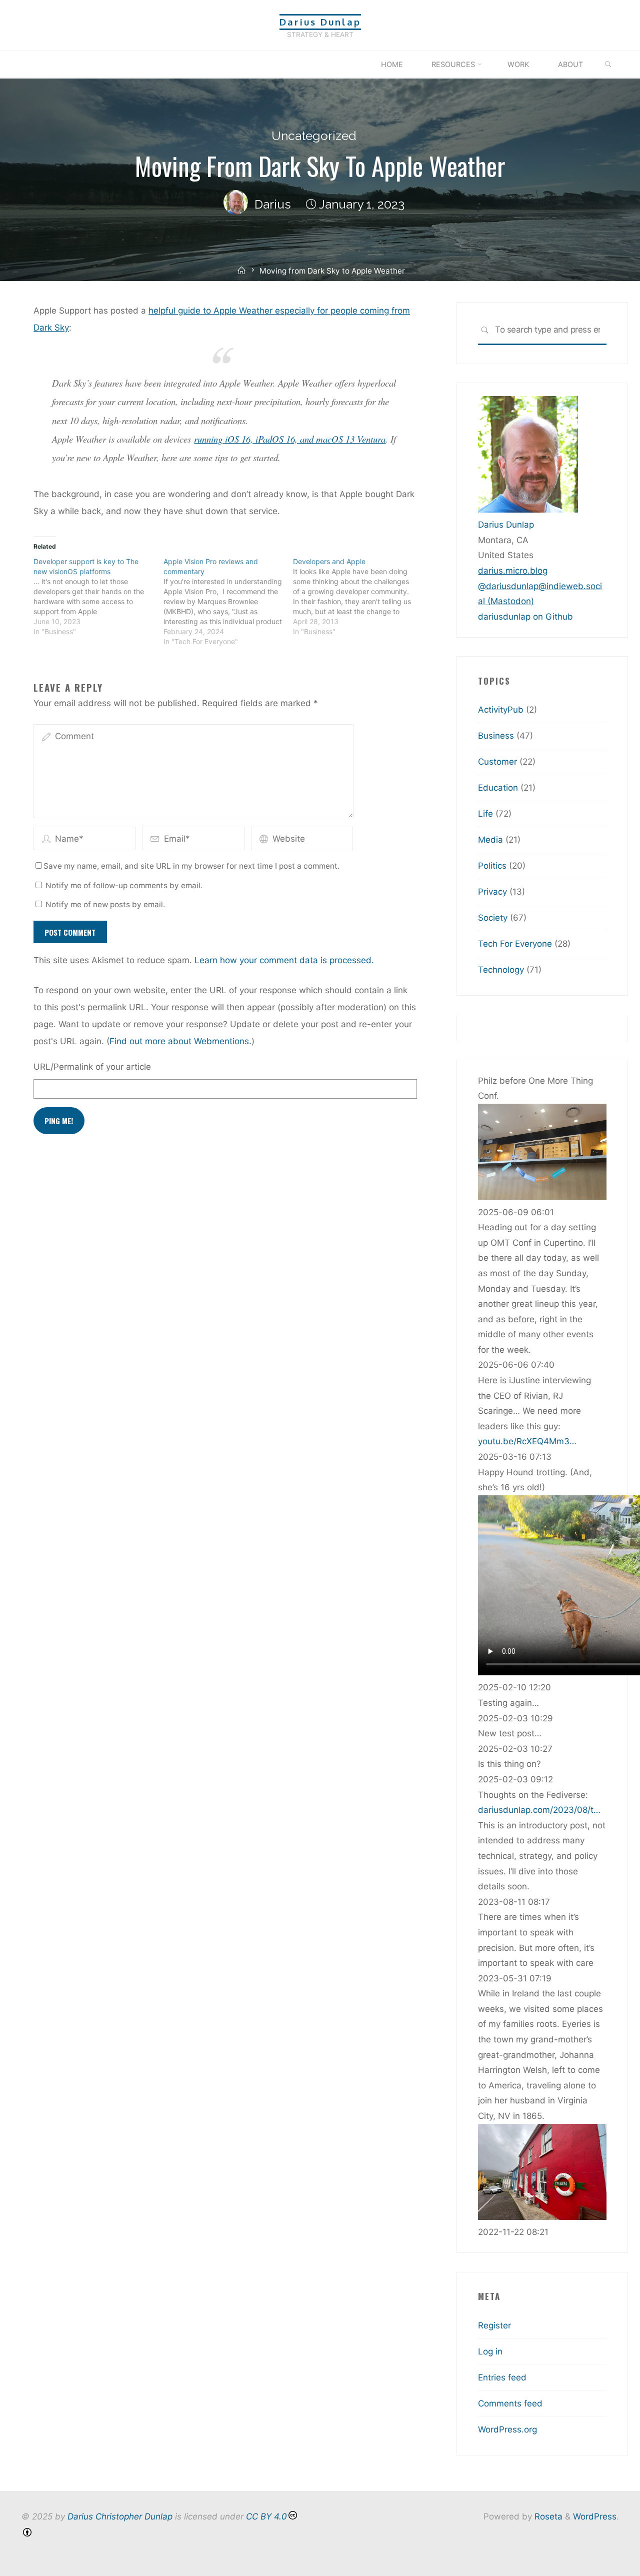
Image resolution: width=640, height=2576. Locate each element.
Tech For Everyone (515, 944)
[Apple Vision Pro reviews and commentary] (228, 602)
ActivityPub (501, 710)
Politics (492, 866)
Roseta (547, 2516)
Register (494, 2325)
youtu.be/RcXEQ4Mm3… (527, 1441)
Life (485, 814)
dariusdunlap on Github (525, 617)
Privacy (492, 892)
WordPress (595, 2516)
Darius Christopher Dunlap (120, 2516)
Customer (497, 762)
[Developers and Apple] (358, 597)
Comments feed (510, 2403)
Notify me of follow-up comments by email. (124, 885)
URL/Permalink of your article (92, 1067)
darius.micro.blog (513, 571)
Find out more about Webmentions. (180, 1041)
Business (496, 736)
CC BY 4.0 (266, 2516)
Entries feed (502, 2377)
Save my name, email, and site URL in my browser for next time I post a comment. (191, 866)
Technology (501, 970)
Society (493, 918)
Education (498, 788)
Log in (490, 2351)
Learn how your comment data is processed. (284, 960)
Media (490, 840)
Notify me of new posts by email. (105, 904)
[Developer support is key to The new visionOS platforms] (98, 597)
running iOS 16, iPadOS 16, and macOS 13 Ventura (290, 439)
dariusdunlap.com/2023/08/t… (539, 1810)
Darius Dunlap (320, 22)
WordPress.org (507, 2429)
